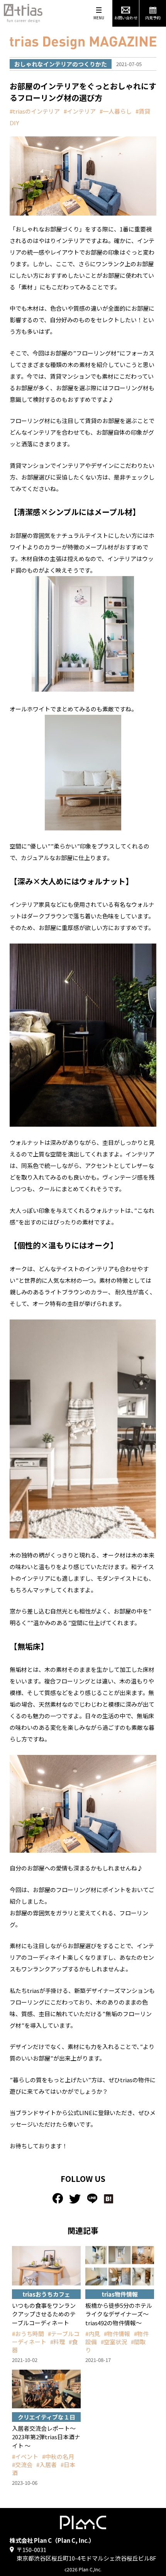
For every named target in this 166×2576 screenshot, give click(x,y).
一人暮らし (117, 111)
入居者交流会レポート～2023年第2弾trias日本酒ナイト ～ (46, 2437)
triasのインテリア (36, 111)
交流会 (24, 2465)
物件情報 (119, 2334)
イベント (27, 2456)
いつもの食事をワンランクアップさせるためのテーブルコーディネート (44, 2314)
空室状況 (115, 2342)
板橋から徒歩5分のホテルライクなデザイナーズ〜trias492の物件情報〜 (119, 2314)
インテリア (81, 111)
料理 (59, 2342)
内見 (94, 2334)
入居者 (48, 2465)
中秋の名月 (60, 2456)
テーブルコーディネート (46, 2338)
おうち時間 (30, 2334)
